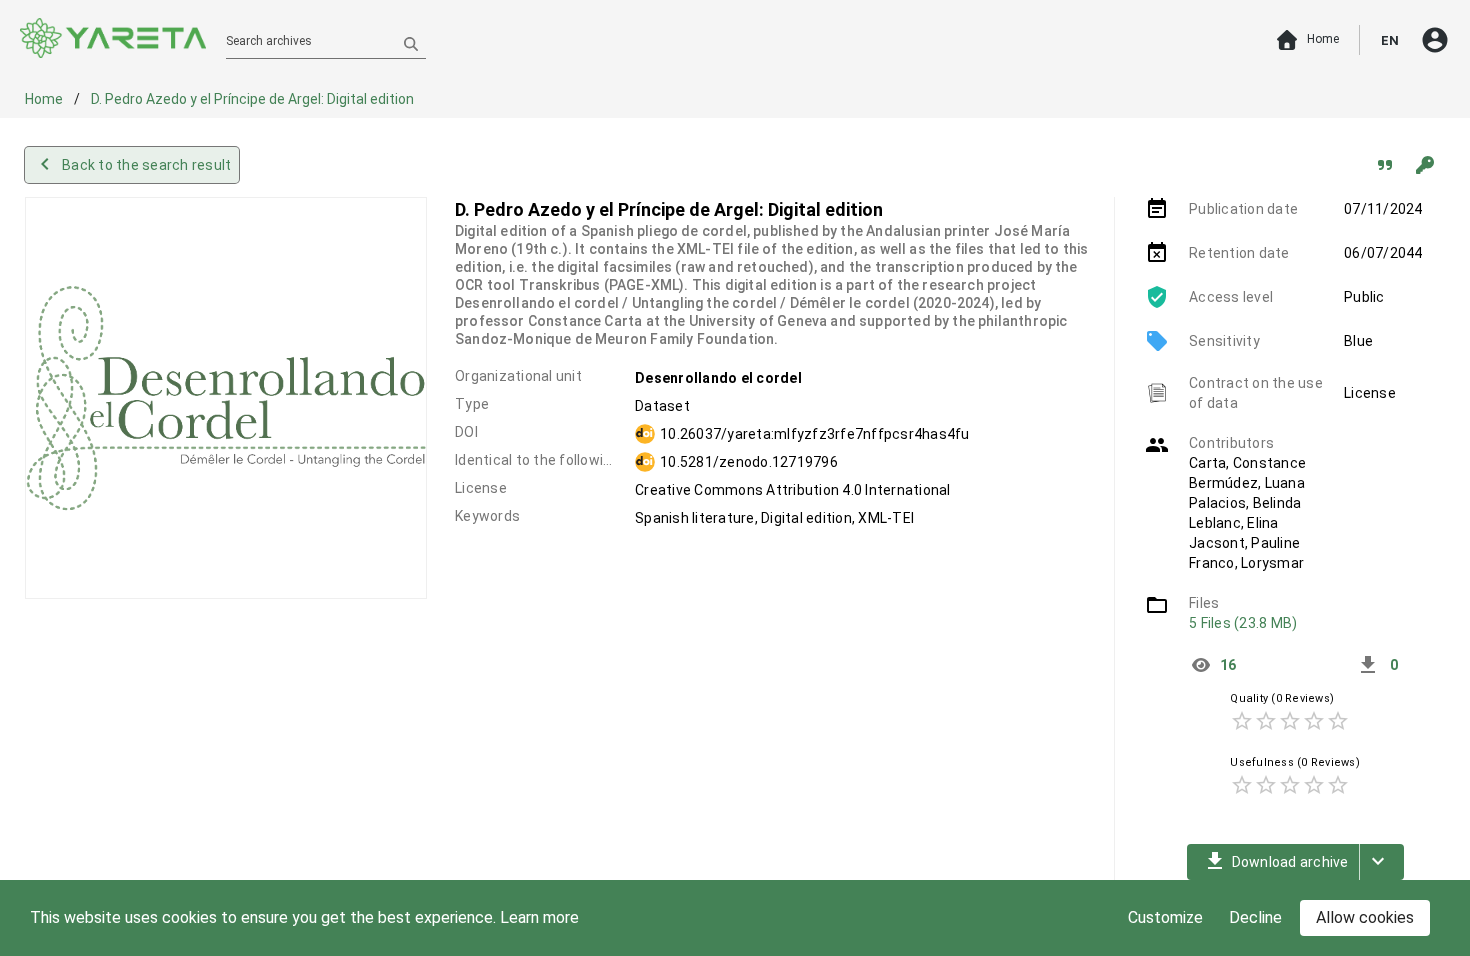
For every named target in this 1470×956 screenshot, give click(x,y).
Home (45, 99)
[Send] (411, 43)
